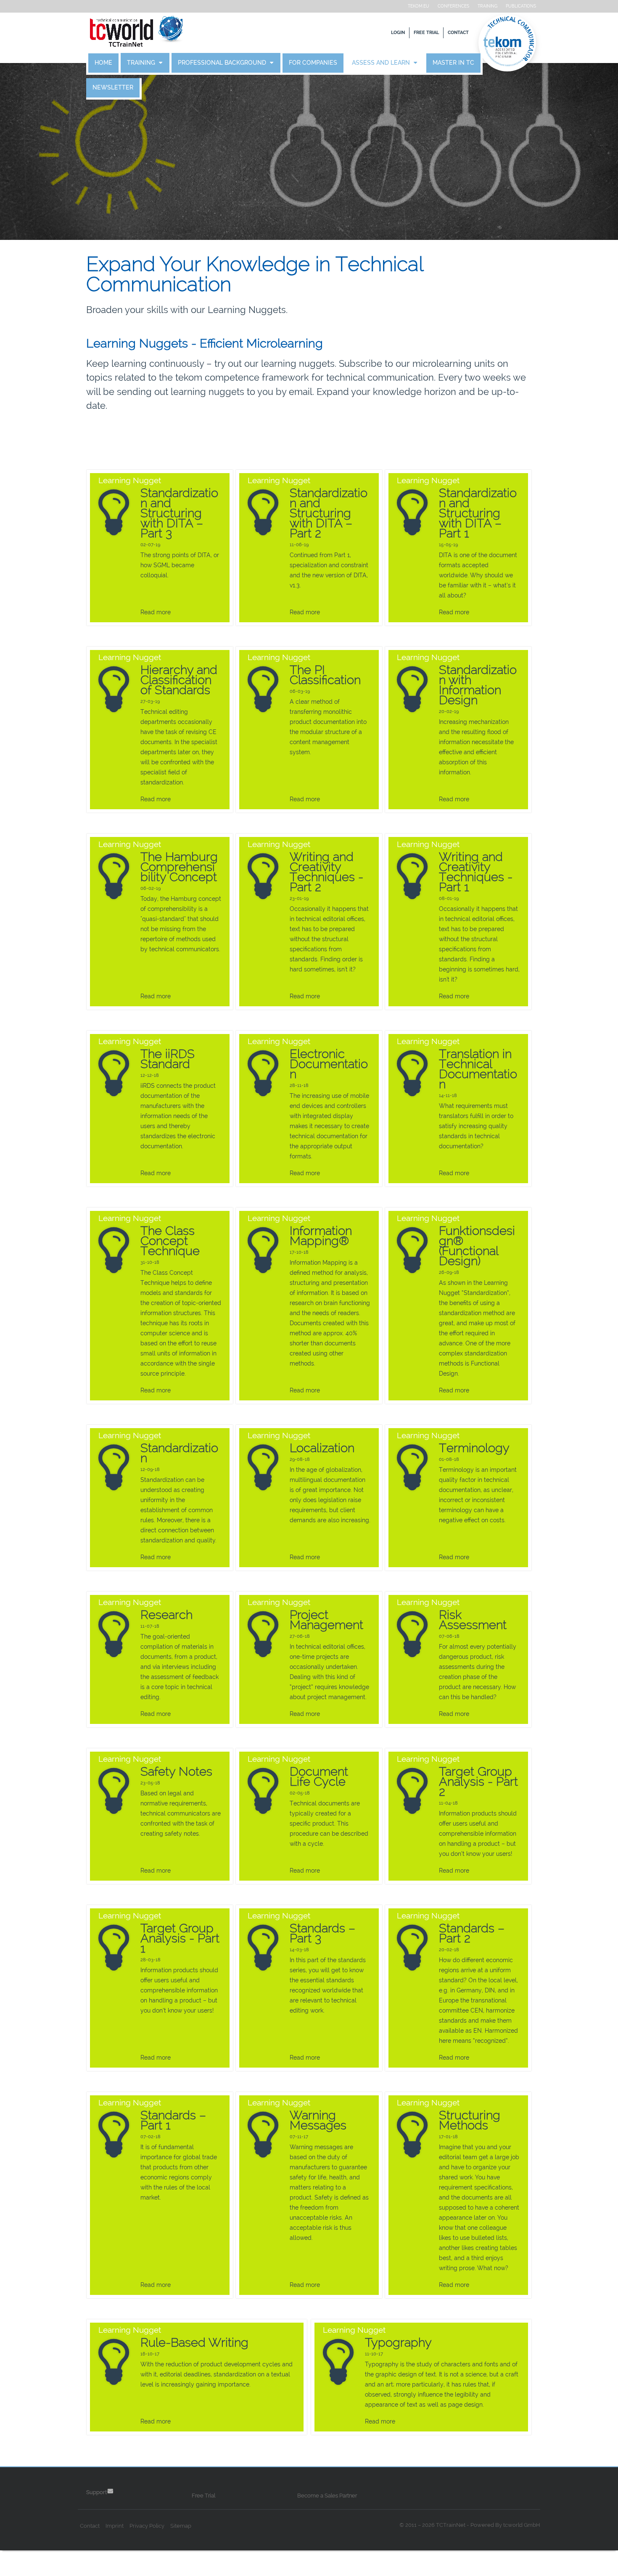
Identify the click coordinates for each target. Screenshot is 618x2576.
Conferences (453, 6)
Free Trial (426, 33)
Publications (521, 6)
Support (96, 2492)
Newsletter (113, 88)
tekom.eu (419, 6)
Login (398, 33)
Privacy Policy (147, 2526)
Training (487, 6)
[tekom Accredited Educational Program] (509, 43)
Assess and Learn (382, 63)
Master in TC (453, 63)
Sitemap (181, 2526)
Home (103, 63)
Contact (458, 33)
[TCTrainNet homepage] (137, 33)
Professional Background (223, 63)
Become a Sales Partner (327, 2496)
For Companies (313, 63)
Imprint (115, 2526)
